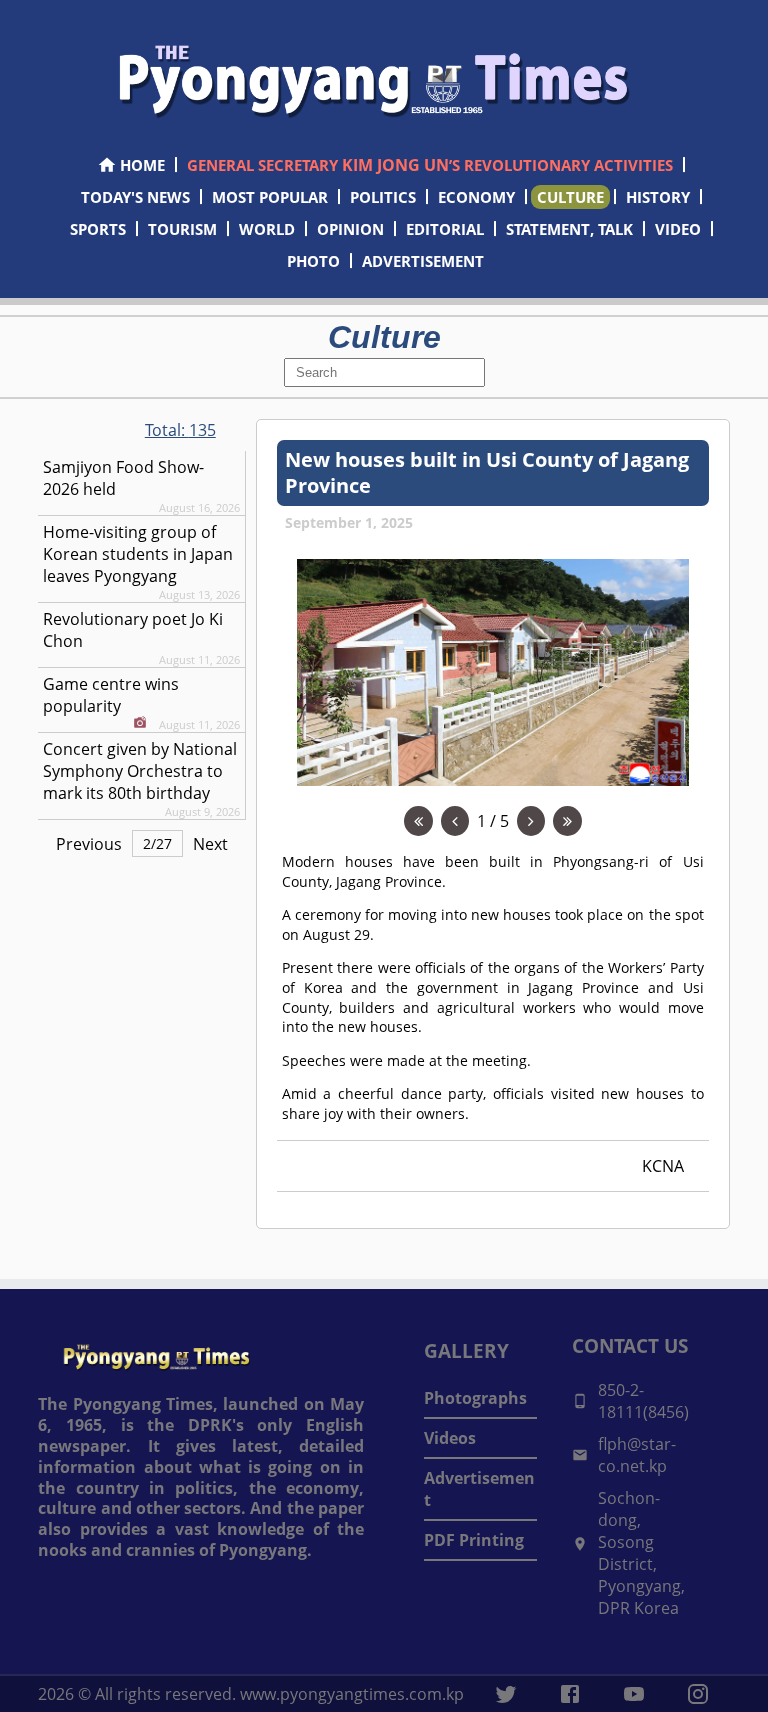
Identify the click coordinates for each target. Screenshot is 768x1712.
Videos (450, 1438)
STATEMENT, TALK (569, 229)
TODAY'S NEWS (135, 197)
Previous (89, 844)
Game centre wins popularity (111, 695)
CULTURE (570, 197)
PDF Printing (474, 1540)
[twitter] (506, 1694)
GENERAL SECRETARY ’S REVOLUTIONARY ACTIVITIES (430, 165)
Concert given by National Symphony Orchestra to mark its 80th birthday (140, 771)
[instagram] (698, 1694)
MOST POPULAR (270, 197)
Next (210, 844)
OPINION (350, 229)
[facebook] (570, 1694)
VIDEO (678, 229)
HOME (142, 165)
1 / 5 (493, 821)
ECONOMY (476, 197)
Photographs (475, 1398)
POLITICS (383, 197)
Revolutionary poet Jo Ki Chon (133, 630)
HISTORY (658, 197)
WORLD (267, 229)
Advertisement (479, 1489)
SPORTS (98, 229)
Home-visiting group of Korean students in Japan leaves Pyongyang (138, 554)
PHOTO (313, 261)
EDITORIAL (445, 229)
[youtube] (634, 1694)
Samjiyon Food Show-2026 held (123, 478)
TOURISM (182, 229)
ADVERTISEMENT (423, 261)
